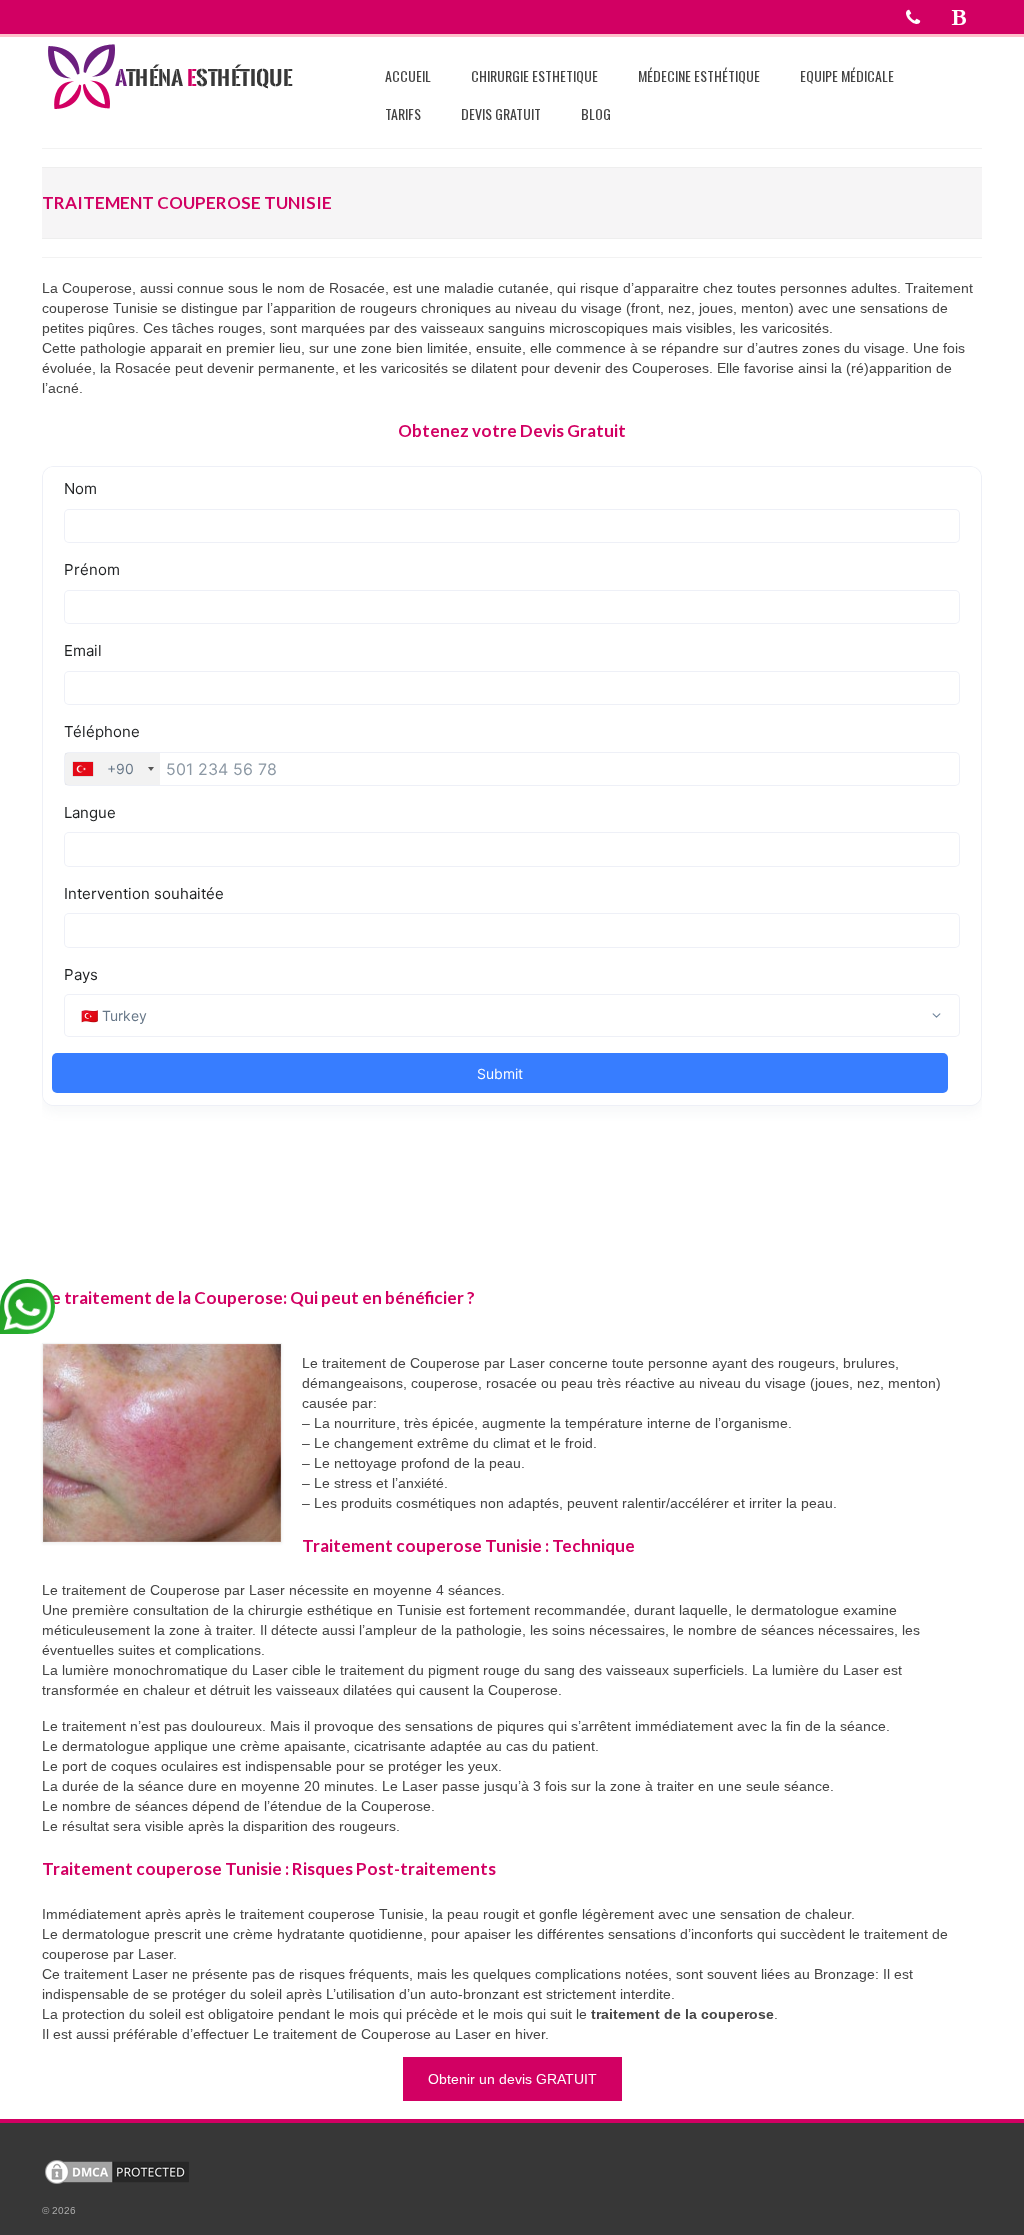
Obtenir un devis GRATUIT (512, 2079)
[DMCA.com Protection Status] (117, 2171)
